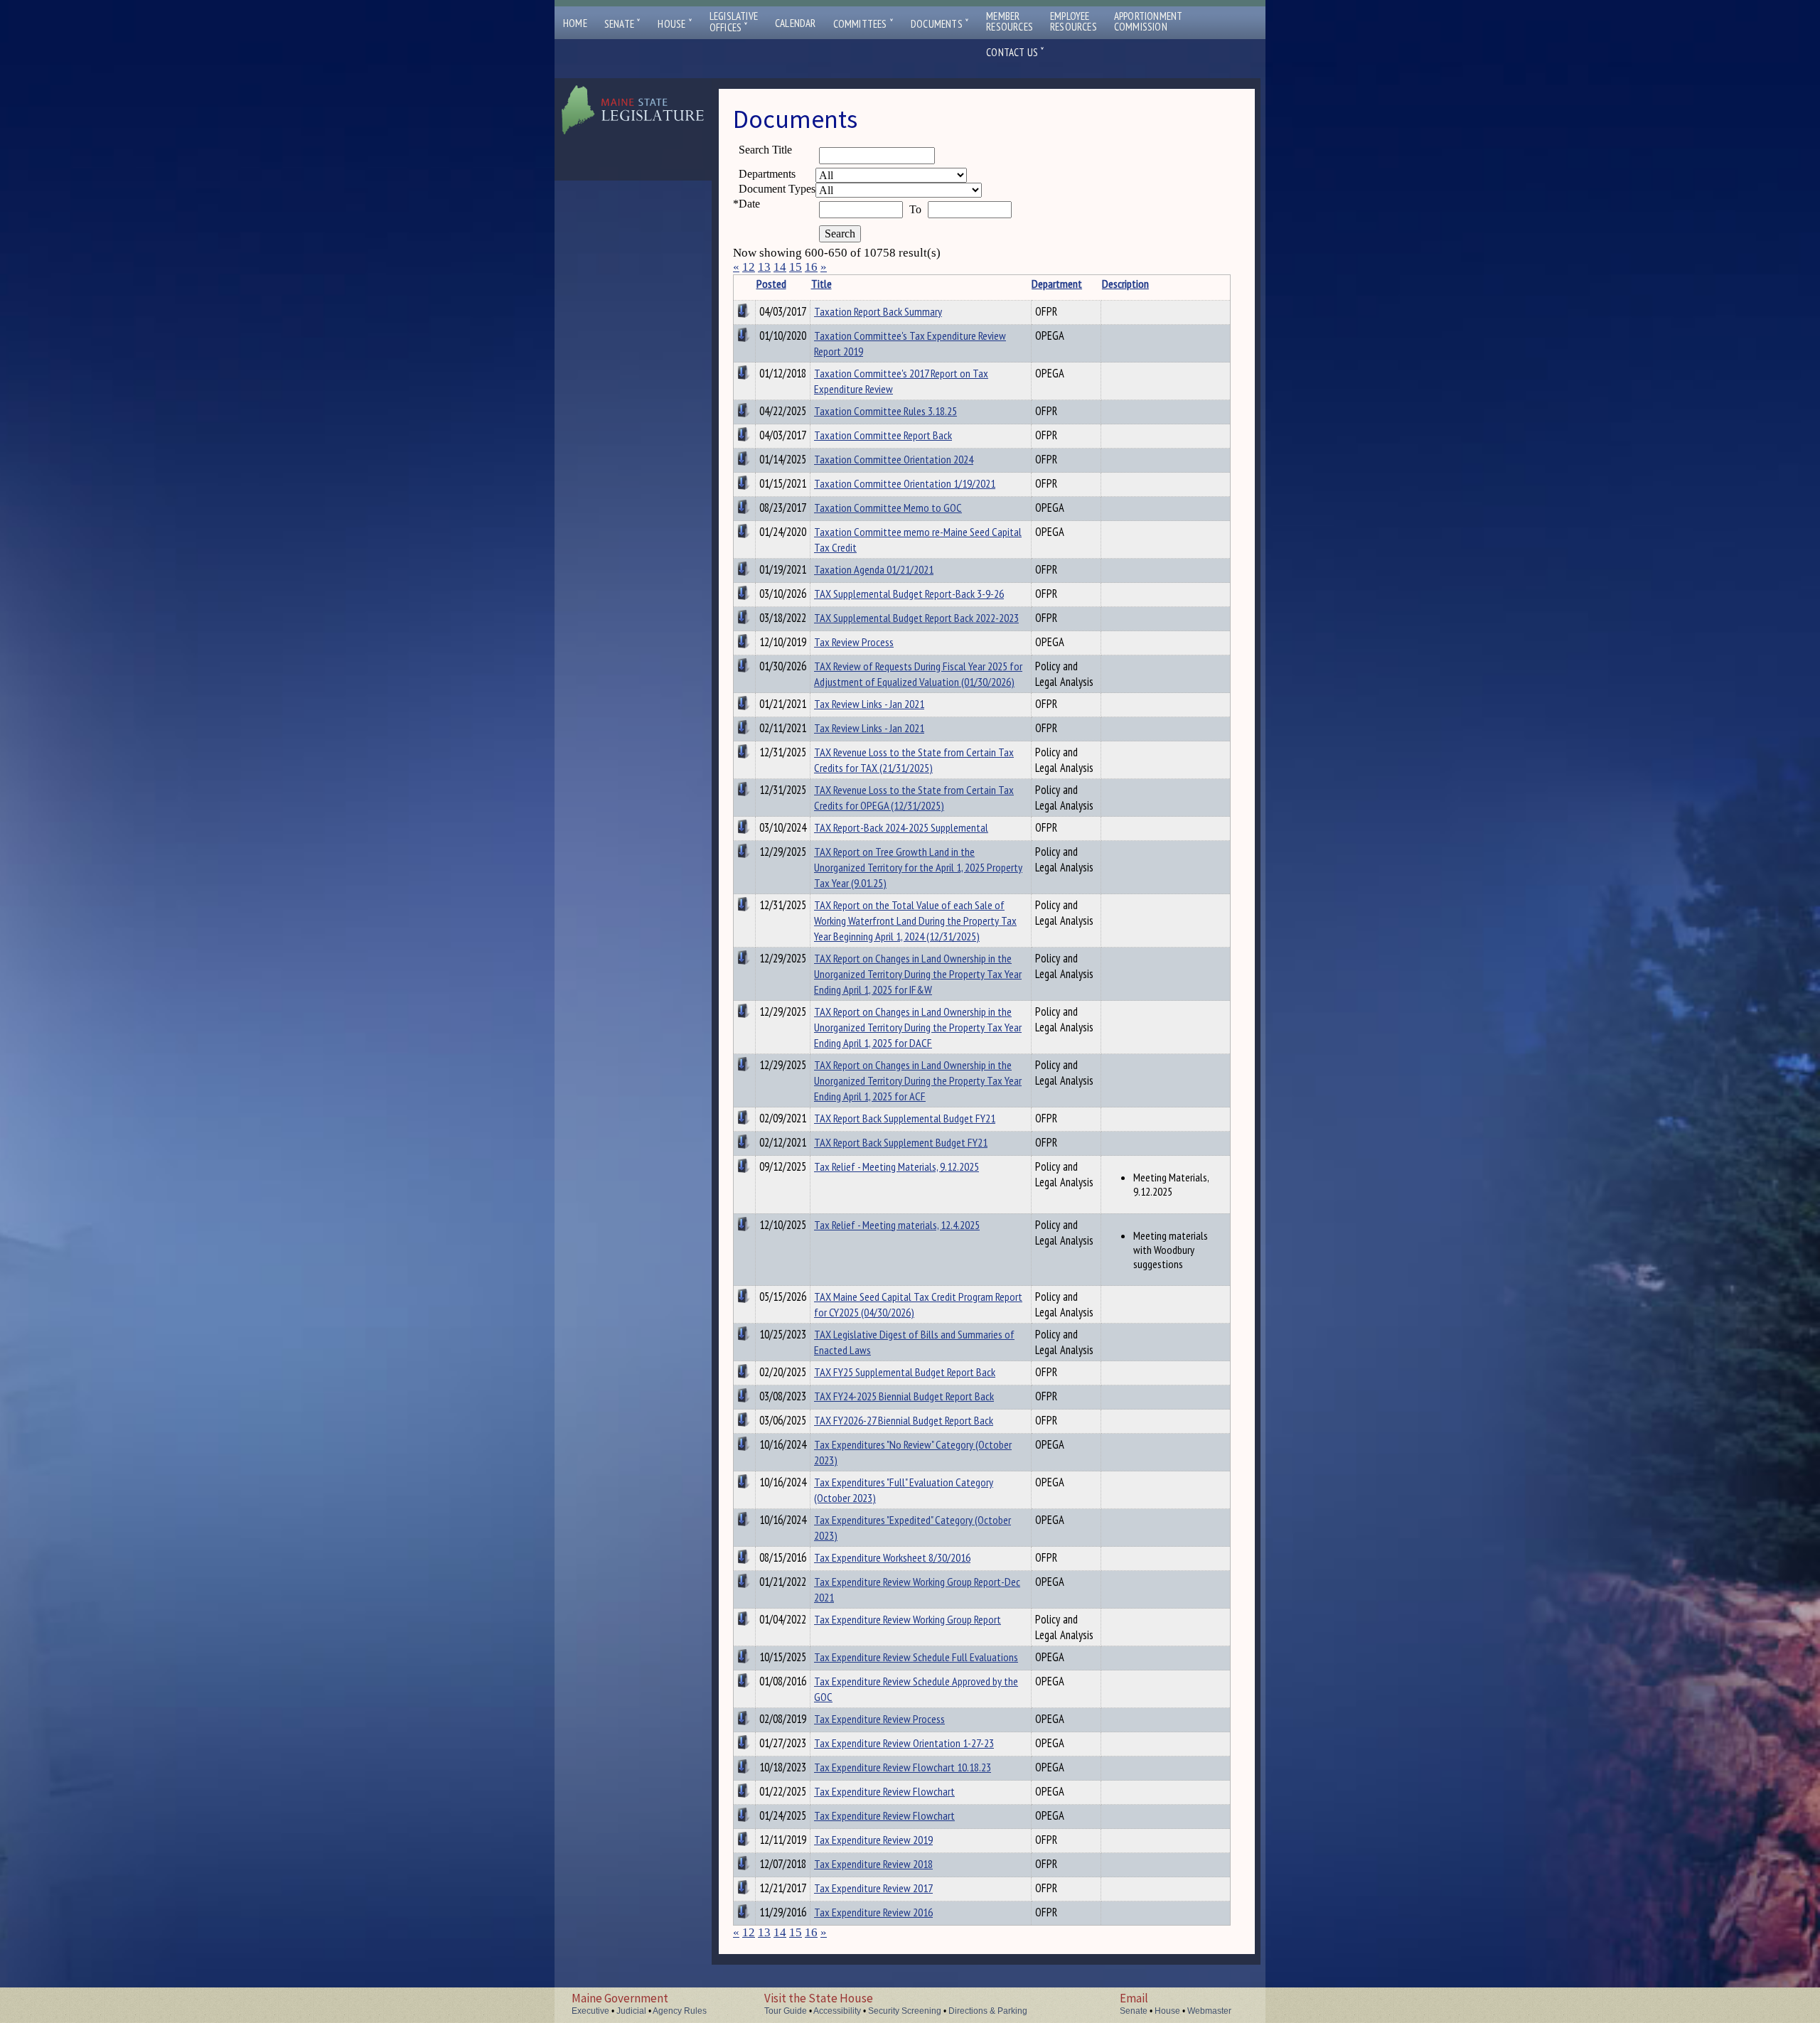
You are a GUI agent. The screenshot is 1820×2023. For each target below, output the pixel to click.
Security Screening (905, 2011)
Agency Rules (680, 2011)
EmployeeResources (1074, 21)
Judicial (631, 2011)
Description (1125, 284)
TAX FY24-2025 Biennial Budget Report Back (904, 1396)
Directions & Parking (988, 2011)
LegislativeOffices (734, 22)
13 (764, 267)
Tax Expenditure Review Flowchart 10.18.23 (903, 1767)
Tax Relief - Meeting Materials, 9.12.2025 (896, 1166)
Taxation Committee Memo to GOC (888, 508)
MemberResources (1010, 21)
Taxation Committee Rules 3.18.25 (885, 411)
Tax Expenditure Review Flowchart (884, 1791)
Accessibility (837, 2011)
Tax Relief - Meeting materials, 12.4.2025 (897, 1225)
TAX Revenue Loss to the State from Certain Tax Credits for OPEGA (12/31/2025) (914, 798)
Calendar (796, 23)
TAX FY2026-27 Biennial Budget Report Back (904, 1420)
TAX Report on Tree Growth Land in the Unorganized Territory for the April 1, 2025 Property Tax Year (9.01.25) (918, 867)
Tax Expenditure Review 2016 (873, 1912)
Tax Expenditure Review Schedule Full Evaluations (916, 1657)
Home (575, 23)
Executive (590, 2011)
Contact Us (1015, 52)
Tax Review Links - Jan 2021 (869, 704)
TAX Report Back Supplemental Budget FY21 (905, 1118)
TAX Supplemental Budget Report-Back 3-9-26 (909, 594)
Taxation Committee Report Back (883, 435)
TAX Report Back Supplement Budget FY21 (901, 1142)
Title (821, 284)
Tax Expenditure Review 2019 (873, 1840)
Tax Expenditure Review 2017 (873, 1888)
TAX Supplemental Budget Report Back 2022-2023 (916, 618)
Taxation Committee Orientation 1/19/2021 (905, 483)
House (675, 24)
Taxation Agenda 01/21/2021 (874, 569)
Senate (623, 24)
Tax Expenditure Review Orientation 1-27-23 (904, 1743)
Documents (940, 24)
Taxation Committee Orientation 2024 (894, 459)
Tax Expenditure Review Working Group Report (908, 1619)
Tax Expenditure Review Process (879, 1719)
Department (1057, 284)
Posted (771, 284)
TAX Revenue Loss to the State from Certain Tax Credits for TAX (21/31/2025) (914, 760)
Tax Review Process (854, 642)
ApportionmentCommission (1149, 21)
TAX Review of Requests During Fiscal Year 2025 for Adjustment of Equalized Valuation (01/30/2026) (918, 674)
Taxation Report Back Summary (878, 311)
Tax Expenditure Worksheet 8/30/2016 (892, 1557)
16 (811, 267)
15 (796, 267)
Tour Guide (786, 2011)
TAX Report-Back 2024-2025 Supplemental (901, 827)
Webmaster (1209, 2011)
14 (780, 267)
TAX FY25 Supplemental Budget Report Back (905, 1372)
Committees (863, 24)
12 (749, 267)
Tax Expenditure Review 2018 (873, 1864)
